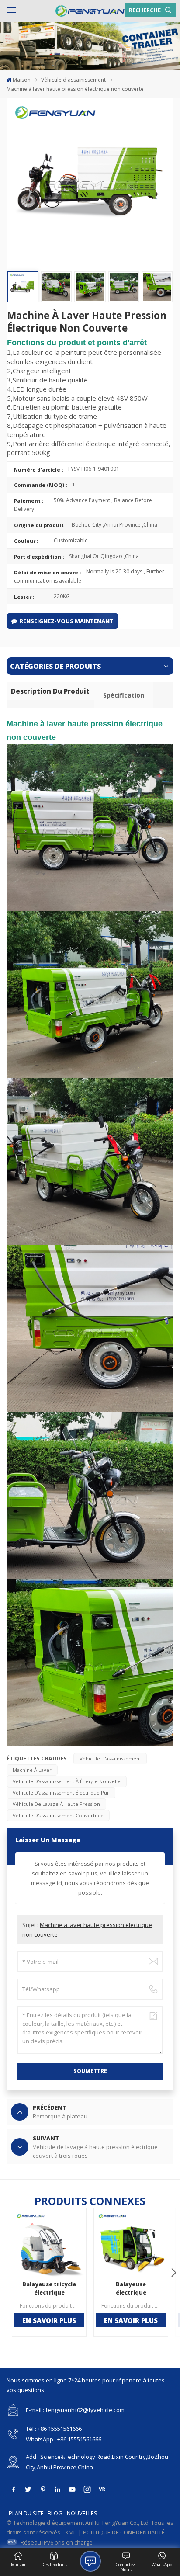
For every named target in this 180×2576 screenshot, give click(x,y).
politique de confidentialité (124, 2532)
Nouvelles (82, 2513)
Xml (71, 2532)
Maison (22, 80)
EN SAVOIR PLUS (49, 2320)
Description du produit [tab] (50, 691)
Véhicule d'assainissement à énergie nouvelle (67, 1781)
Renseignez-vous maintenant (67, 621)
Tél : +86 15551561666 (54, 2429)
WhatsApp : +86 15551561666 (64, 2439)
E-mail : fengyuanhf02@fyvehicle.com (75, 2410)
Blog (55, 2513)
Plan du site (26, 2513)
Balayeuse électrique (131, 2288)
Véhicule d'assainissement (73, 80)
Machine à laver (32, 1770)
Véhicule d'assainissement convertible (58, 1815)
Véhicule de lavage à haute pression (56, 1804)
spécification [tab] (124, 695)
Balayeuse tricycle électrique (49, 2288)
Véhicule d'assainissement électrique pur (61, 1793)
